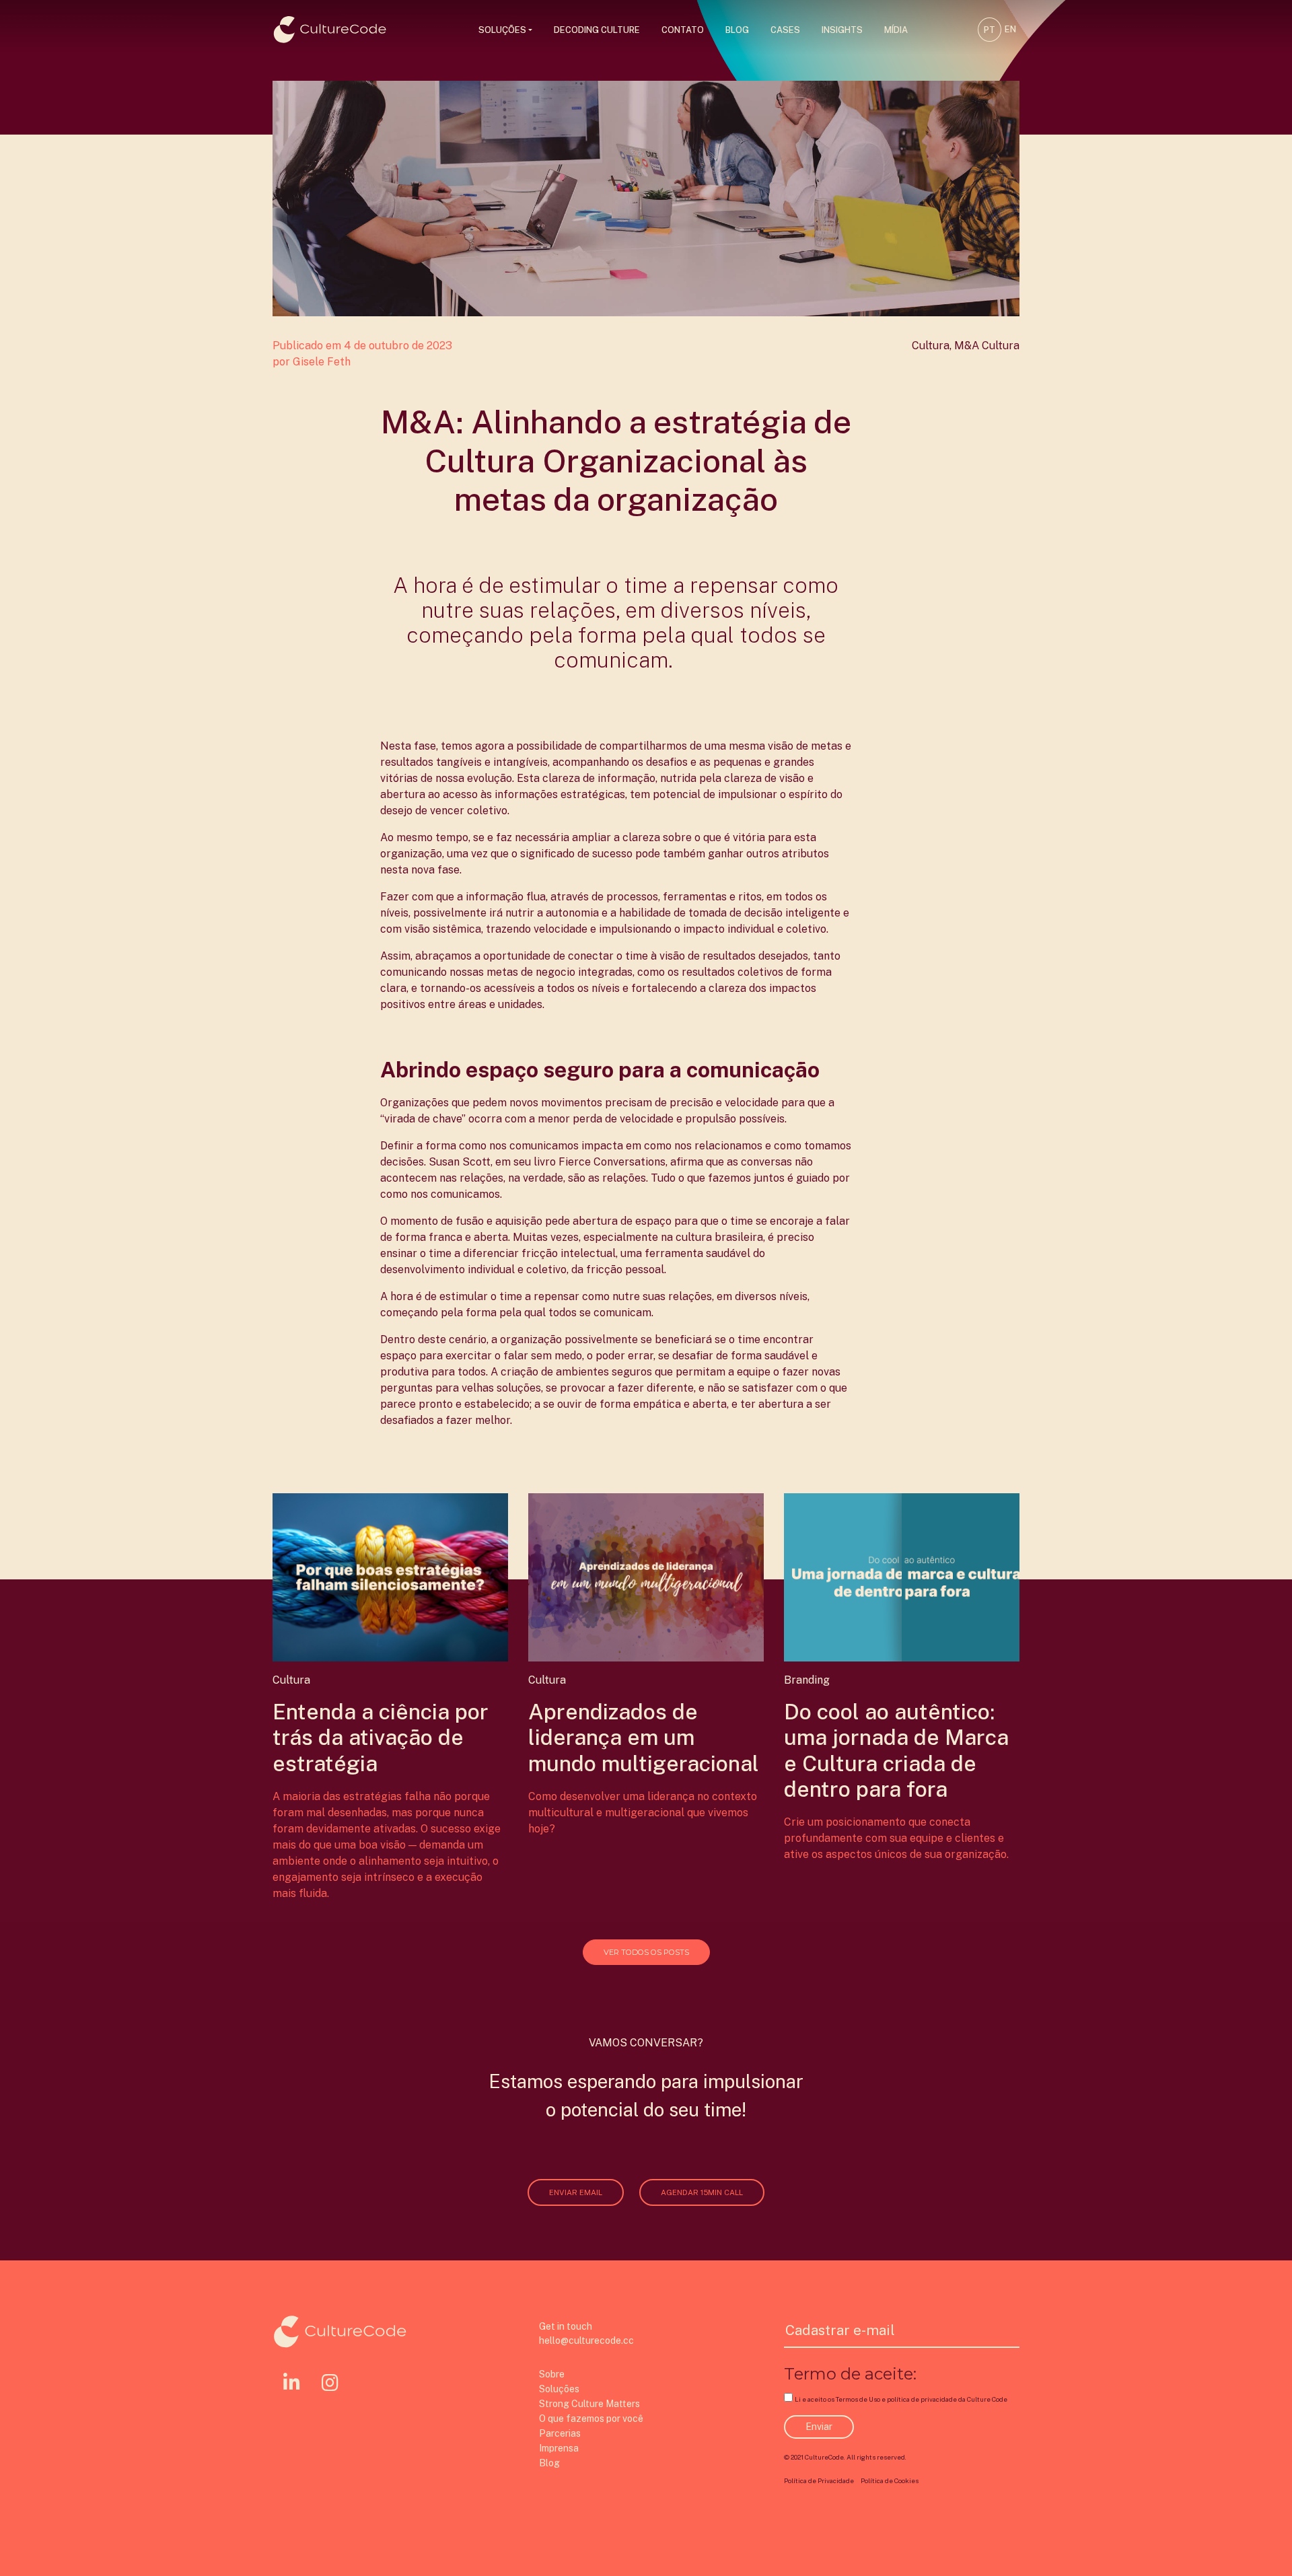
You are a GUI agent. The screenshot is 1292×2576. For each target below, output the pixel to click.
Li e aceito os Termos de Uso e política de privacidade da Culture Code (901, 2399)
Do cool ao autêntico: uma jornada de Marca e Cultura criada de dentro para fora (896, 1750)
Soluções (502, 30)
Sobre (552, 2374)
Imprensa (559, 2448)
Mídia (896, 30)
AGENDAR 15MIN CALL (702, 2192)
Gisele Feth (322, 362)
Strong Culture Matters (589, 2404)
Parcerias (560, 2433)
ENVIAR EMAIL (576, 2192)
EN (1010, 29)
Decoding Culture (597, 30)
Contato (683, 30)
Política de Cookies (890, 2481)
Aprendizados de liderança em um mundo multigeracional (644, 1738)
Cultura (931, 346)
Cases (785, 30)
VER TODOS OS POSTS (646, 1952)
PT (990, 30)
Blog (737, 30)
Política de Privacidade (819, 2481)
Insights (842, 30)
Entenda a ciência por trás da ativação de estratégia (381, 1738)
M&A (967, 346)
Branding (807, 1680)
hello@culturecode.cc (586, 2340)
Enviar (819, 2427)
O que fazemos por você (591, 2419)
